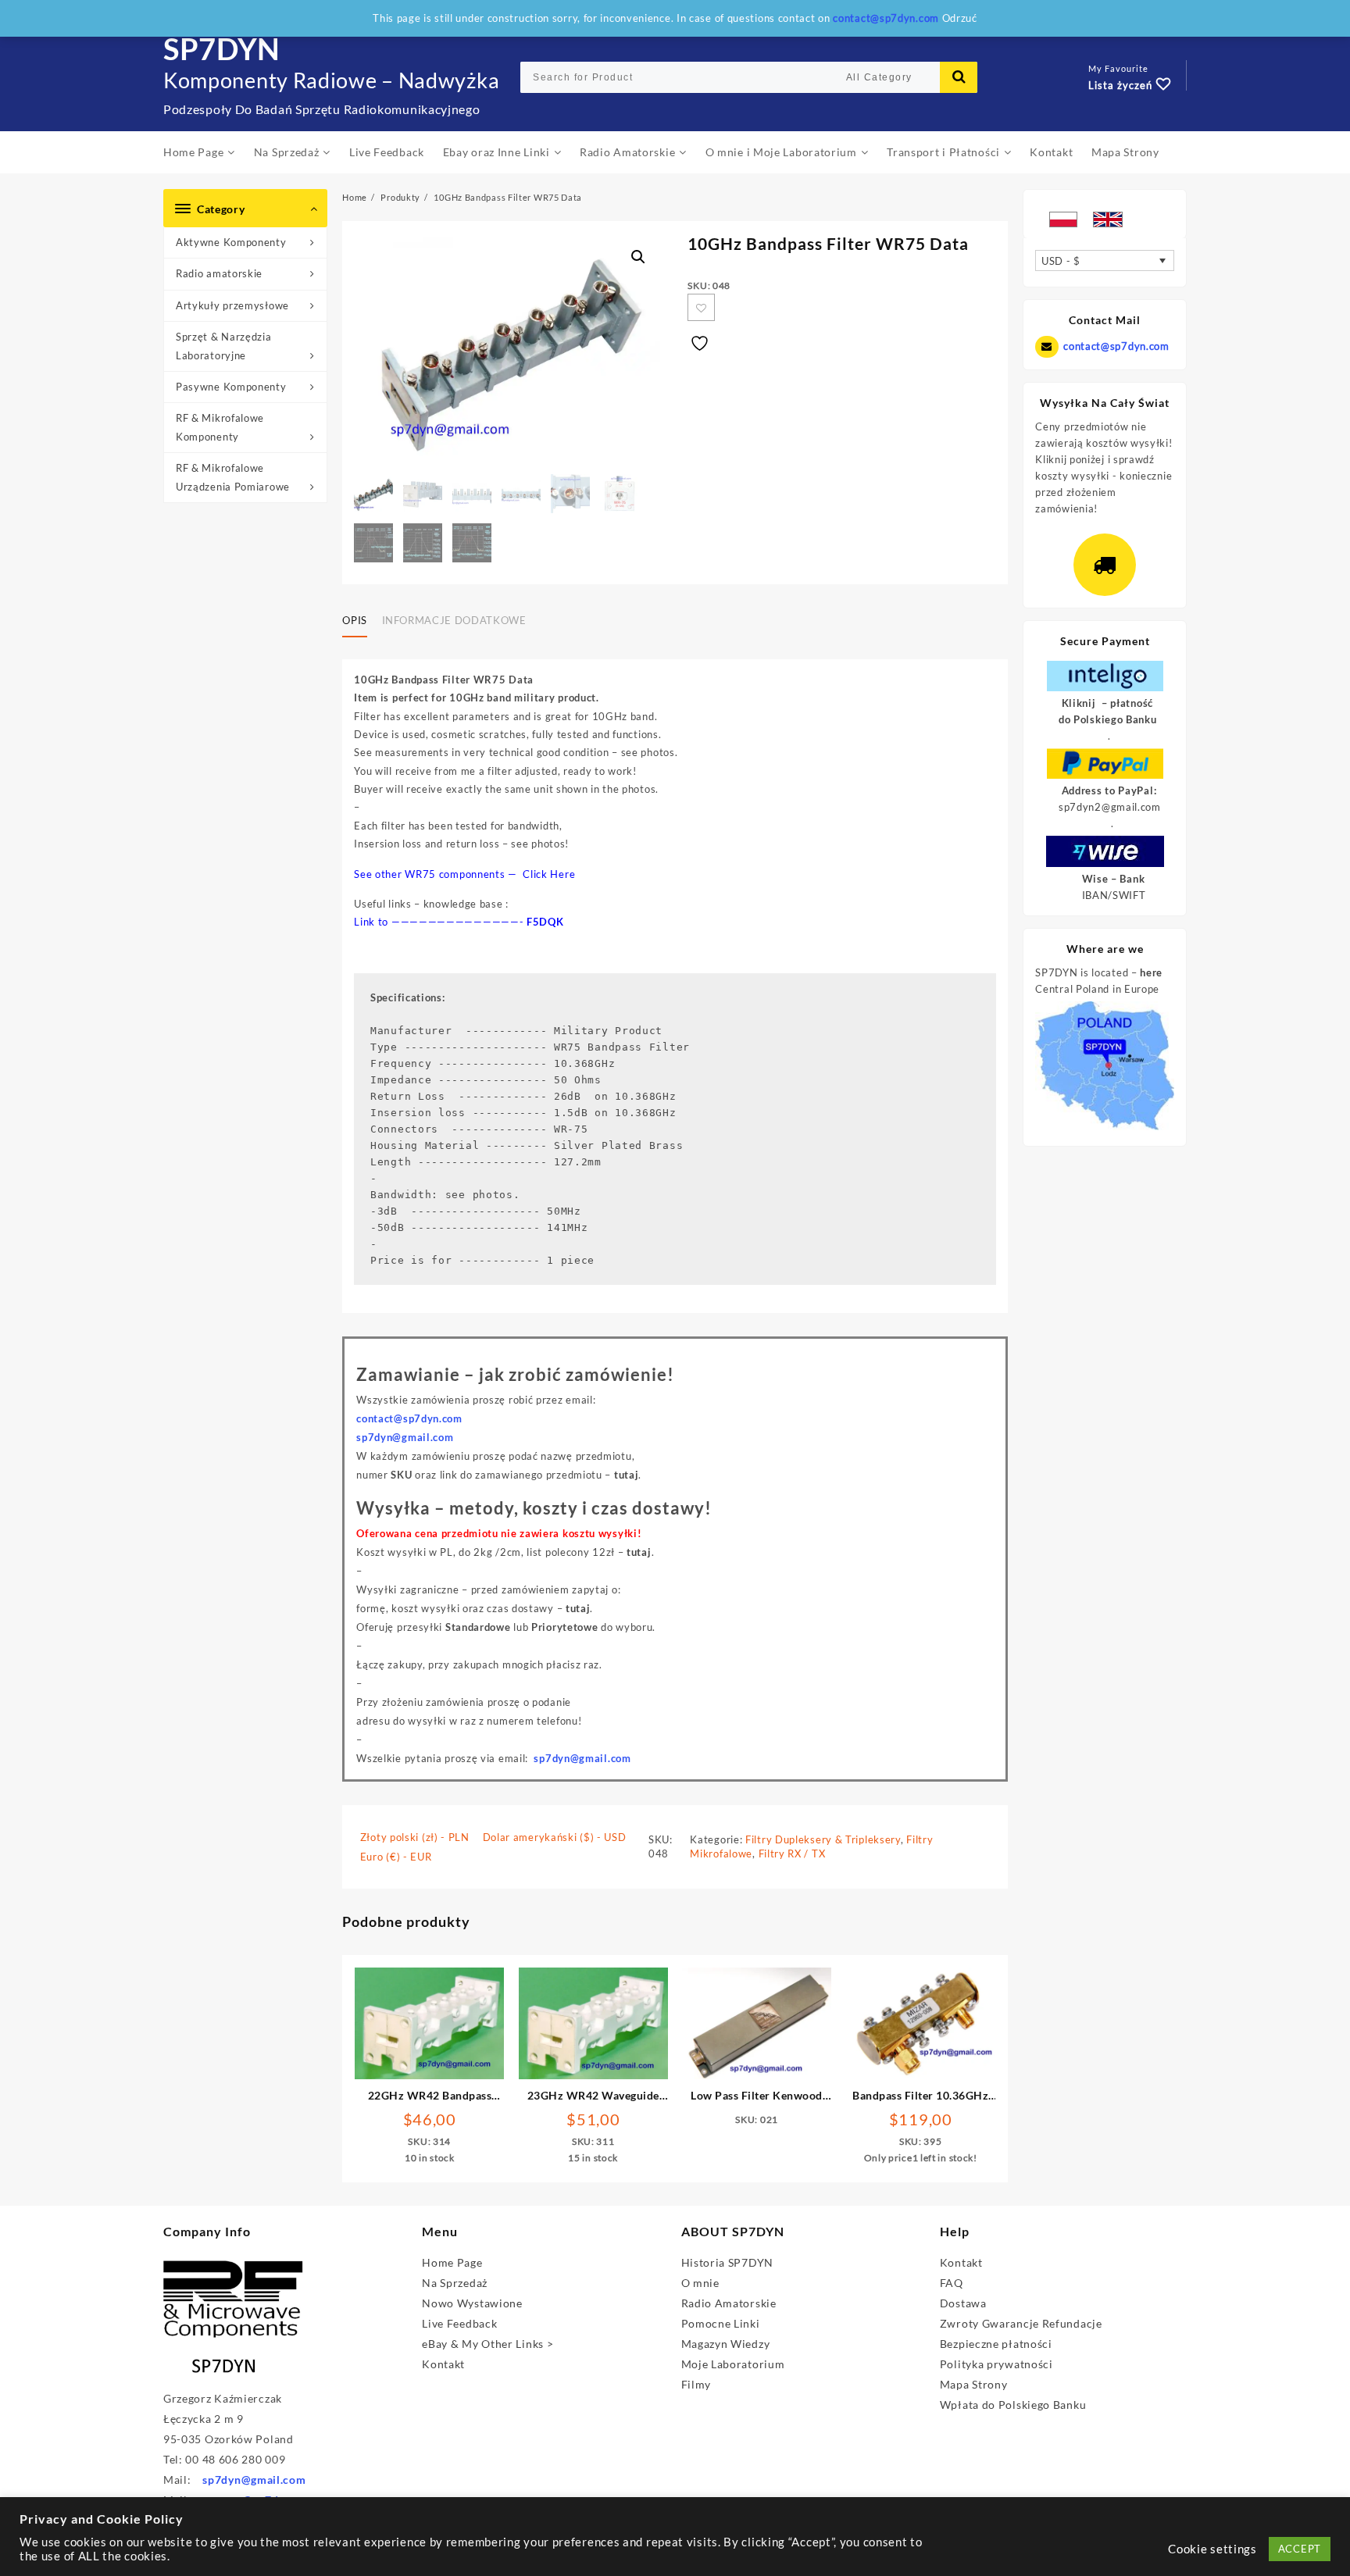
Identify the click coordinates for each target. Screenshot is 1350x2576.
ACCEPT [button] (1300, 2549)
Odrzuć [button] (960, 18)
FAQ (952, 2283)
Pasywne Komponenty (231, 387)
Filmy (696, 2384)
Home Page (452, 2262)
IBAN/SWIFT (1114, 895)
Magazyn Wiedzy (726, 2344)
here (1151, 972)
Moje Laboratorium (733, 2364)
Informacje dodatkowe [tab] (454, 620)
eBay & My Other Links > (487, 2344)
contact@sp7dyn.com (1116, 346)
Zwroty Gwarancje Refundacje (1021, 2323)
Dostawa (963, 2303)
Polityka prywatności (996, 2364)
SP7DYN (222, 48)
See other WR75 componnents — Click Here (464, 874)
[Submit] (959, 77)
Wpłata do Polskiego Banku (1013, 2405)
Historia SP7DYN (728, 2262)
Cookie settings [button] (1212, 2549)
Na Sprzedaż (455, 2283)
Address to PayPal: (1109, 790)
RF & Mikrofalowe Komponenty (220, 427)
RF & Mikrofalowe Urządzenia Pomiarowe (233, 477)
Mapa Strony (974, 2384)
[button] (638, 257)
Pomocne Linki (721, 2323)
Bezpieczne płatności (996, 2344)
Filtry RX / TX (792, 1854)
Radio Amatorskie (729, 2303)
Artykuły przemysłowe (232, 305)
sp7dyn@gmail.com (582, 1758)
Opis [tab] (355, 620)
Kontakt (443, 2364)
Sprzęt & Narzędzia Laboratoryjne (224, 346)
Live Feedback (459, 2323)
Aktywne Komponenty (231, 242)
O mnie (700, 2283)
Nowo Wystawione (472, 2303)
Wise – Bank (1114, 879)
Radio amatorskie (219, 273)
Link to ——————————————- (440, 922)
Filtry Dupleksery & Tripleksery (823, 1839)
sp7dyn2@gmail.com (1110, 807)
